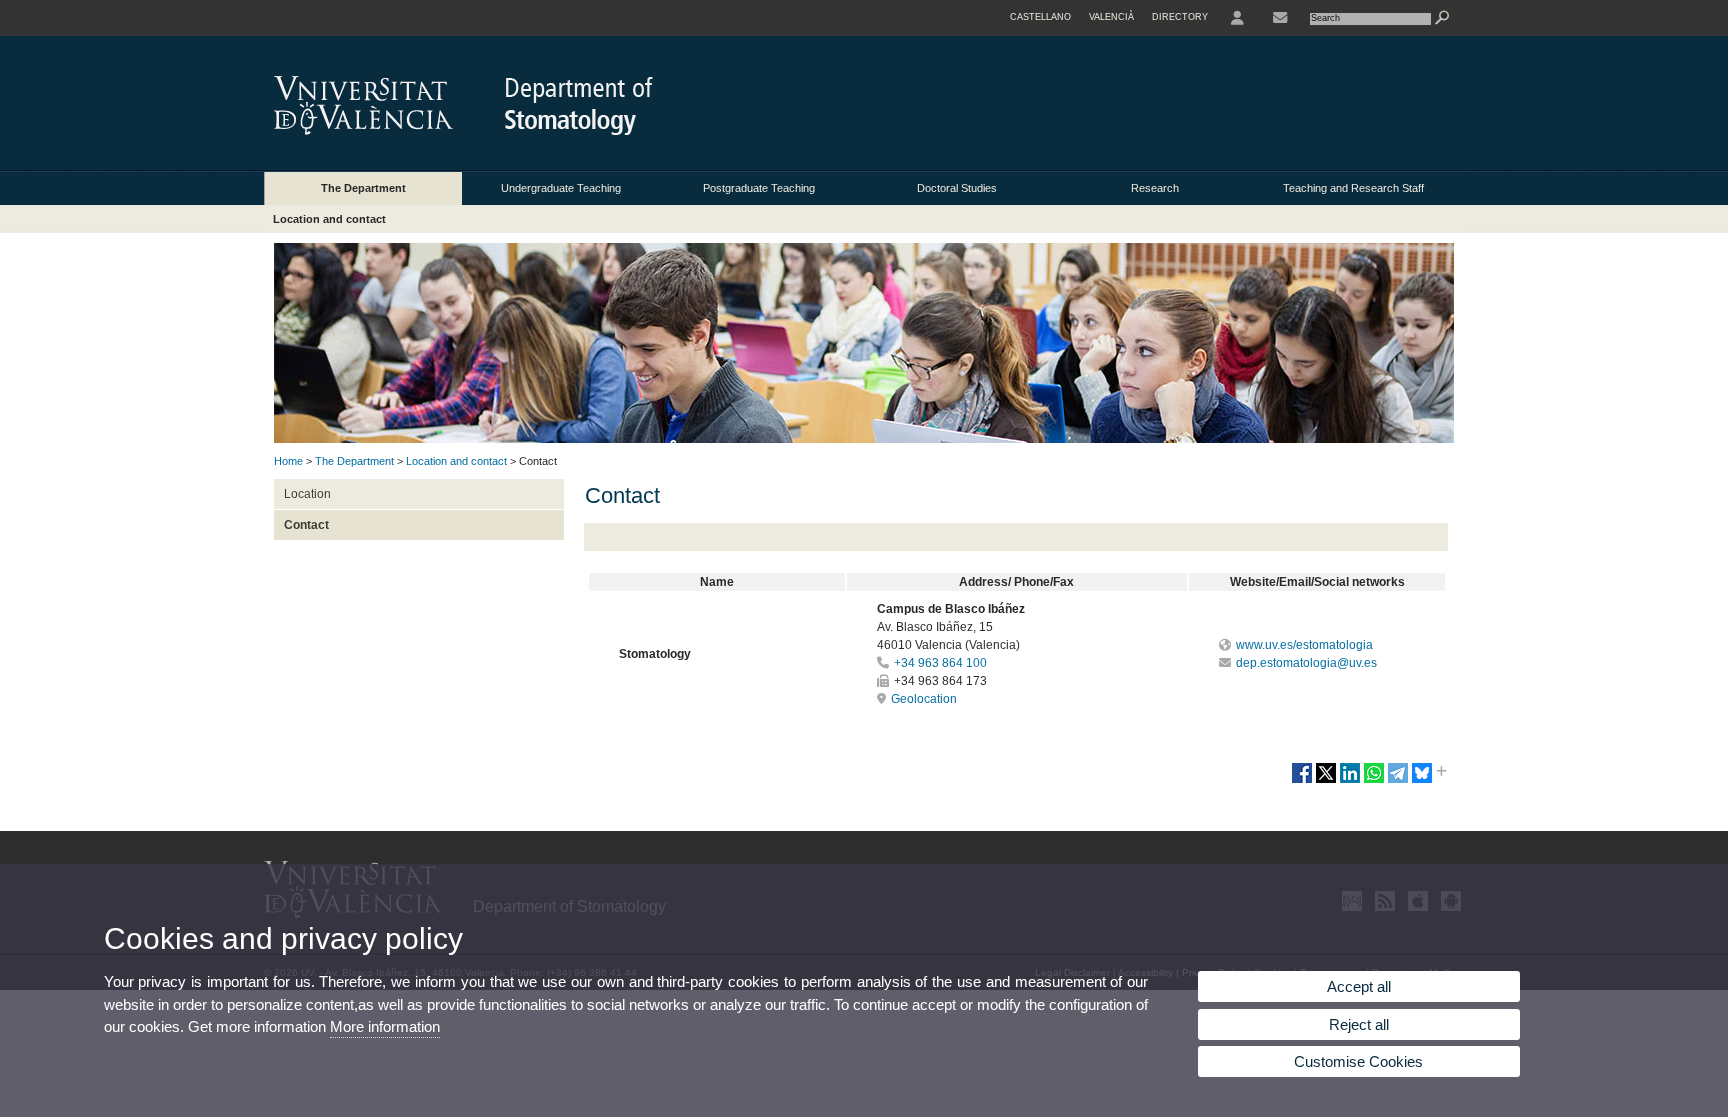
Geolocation (924, 699)
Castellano (1040, 17)
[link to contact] (1280, 18)
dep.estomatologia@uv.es (1306, 663)
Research (1155, 188)
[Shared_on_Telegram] (1398, 781)
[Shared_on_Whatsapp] (1374, 781)
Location (307, 494)
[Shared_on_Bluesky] (1422, 781)
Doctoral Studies (957, 188)
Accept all (1359, 986)
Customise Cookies (1358, 1061)
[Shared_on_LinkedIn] (1350, 781)
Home (288, 461)
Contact (306, 525)
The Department (363, 188)
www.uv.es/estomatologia (1304, 645)
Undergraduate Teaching (561, 188)
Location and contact (329, 219)
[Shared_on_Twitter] (1326, 781)
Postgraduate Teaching (759, 188)
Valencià (1111, 17)
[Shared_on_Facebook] (1302, 781)
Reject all (1359, 1024)
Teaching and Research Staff (1353, 188)
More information (385, 1026)
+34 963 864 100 (940, 663)
